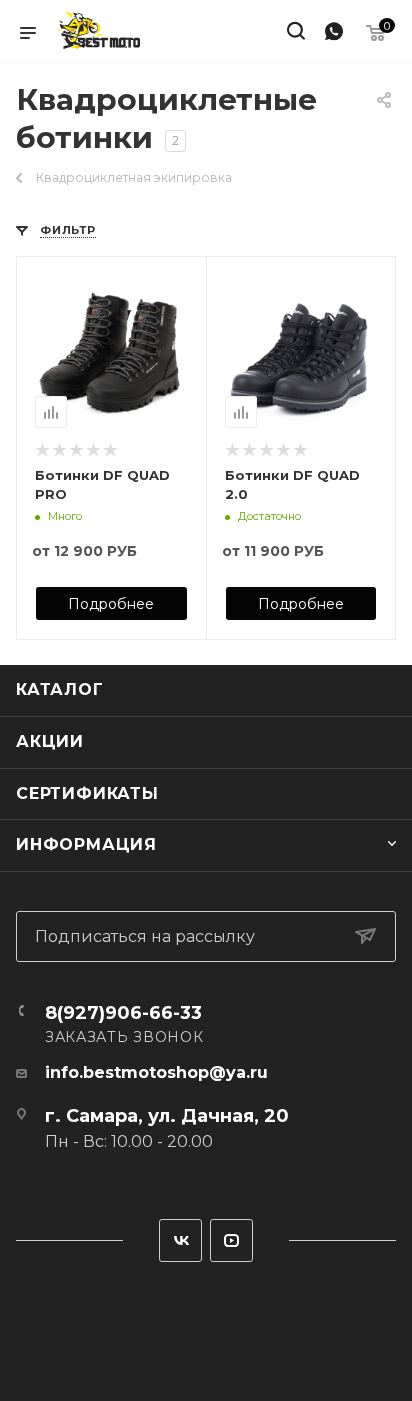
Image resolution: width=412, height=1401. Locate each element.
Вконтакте (180, 1240)
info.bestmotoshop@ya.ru (156, 1072)
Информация (86, 844)
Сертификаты (87, 793)
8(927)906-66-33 (123, 1013)
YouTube (231, 1240)
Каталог (60, 689)
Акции (50, 741)
